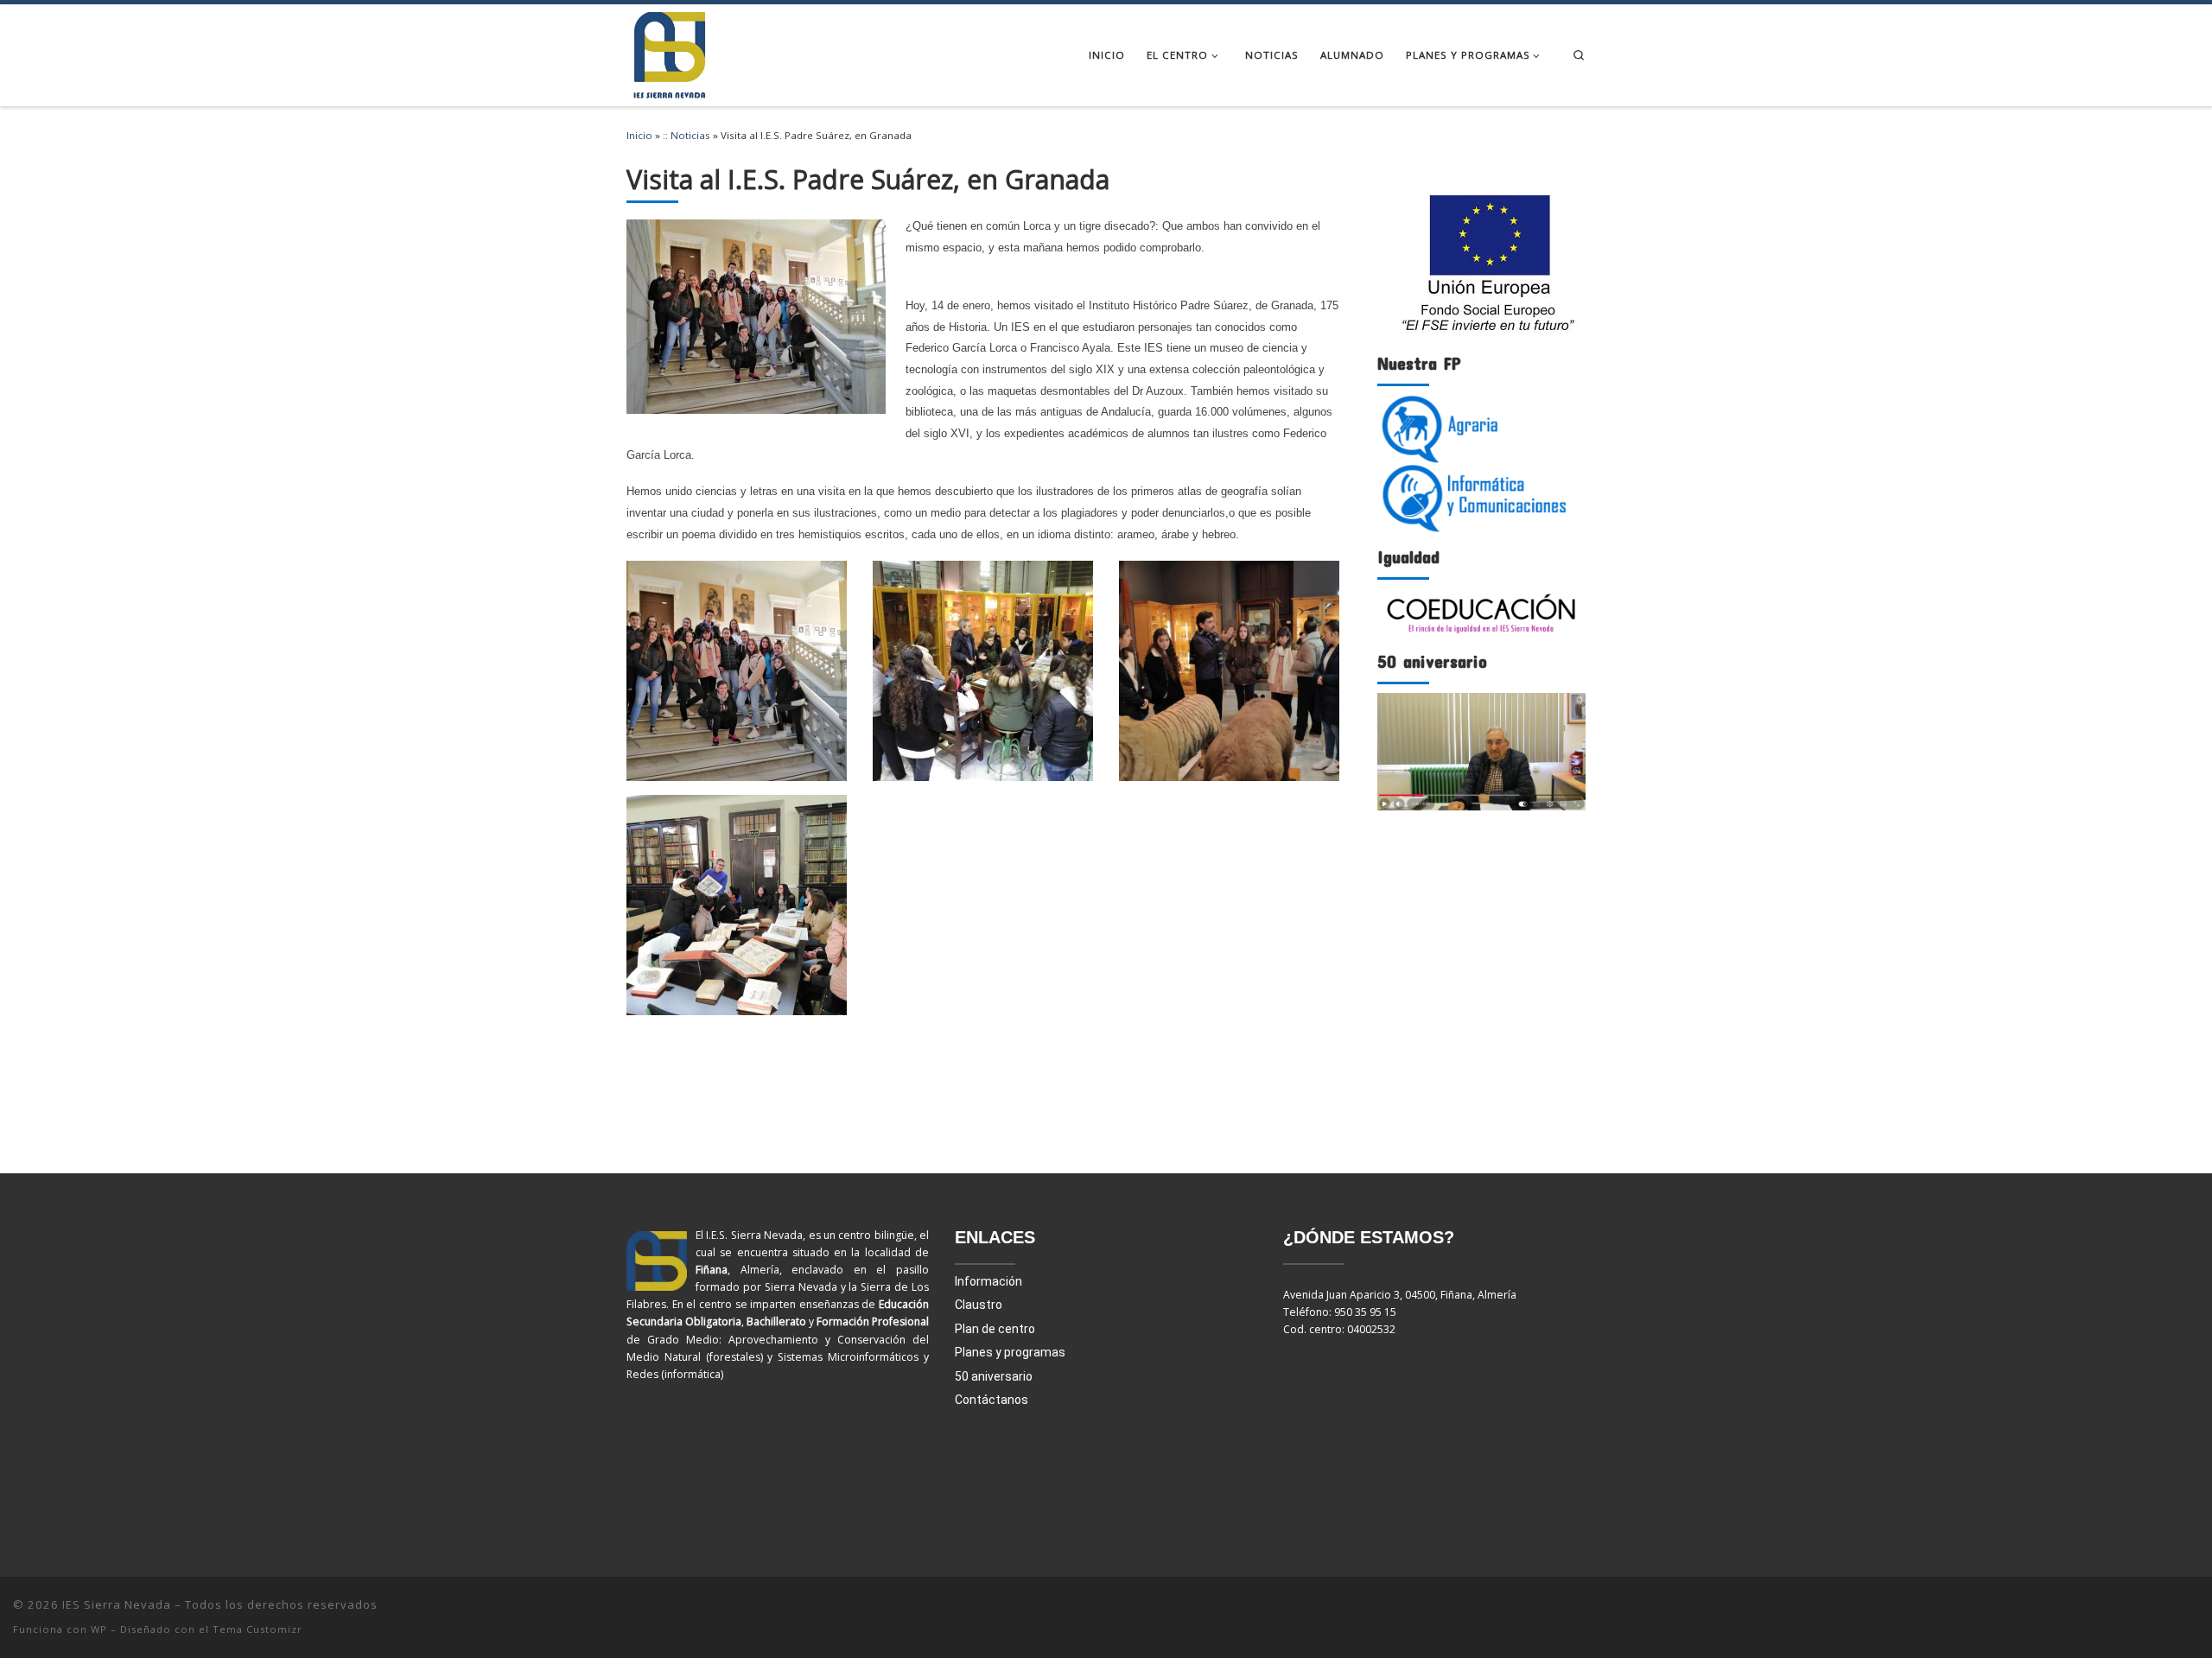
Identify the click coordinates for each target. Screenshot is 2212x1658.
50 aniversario (994, 1376)
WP (99, 1629)
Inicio (639, 135)
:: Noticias (686, 135)
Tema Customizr (257, 1629)
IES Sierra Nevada (117, 1604)
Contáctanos (992, 1400)
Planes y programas (1010, 1352)
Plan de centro (995, 1329)
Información (988, 1281)
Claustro (979, 1305)
